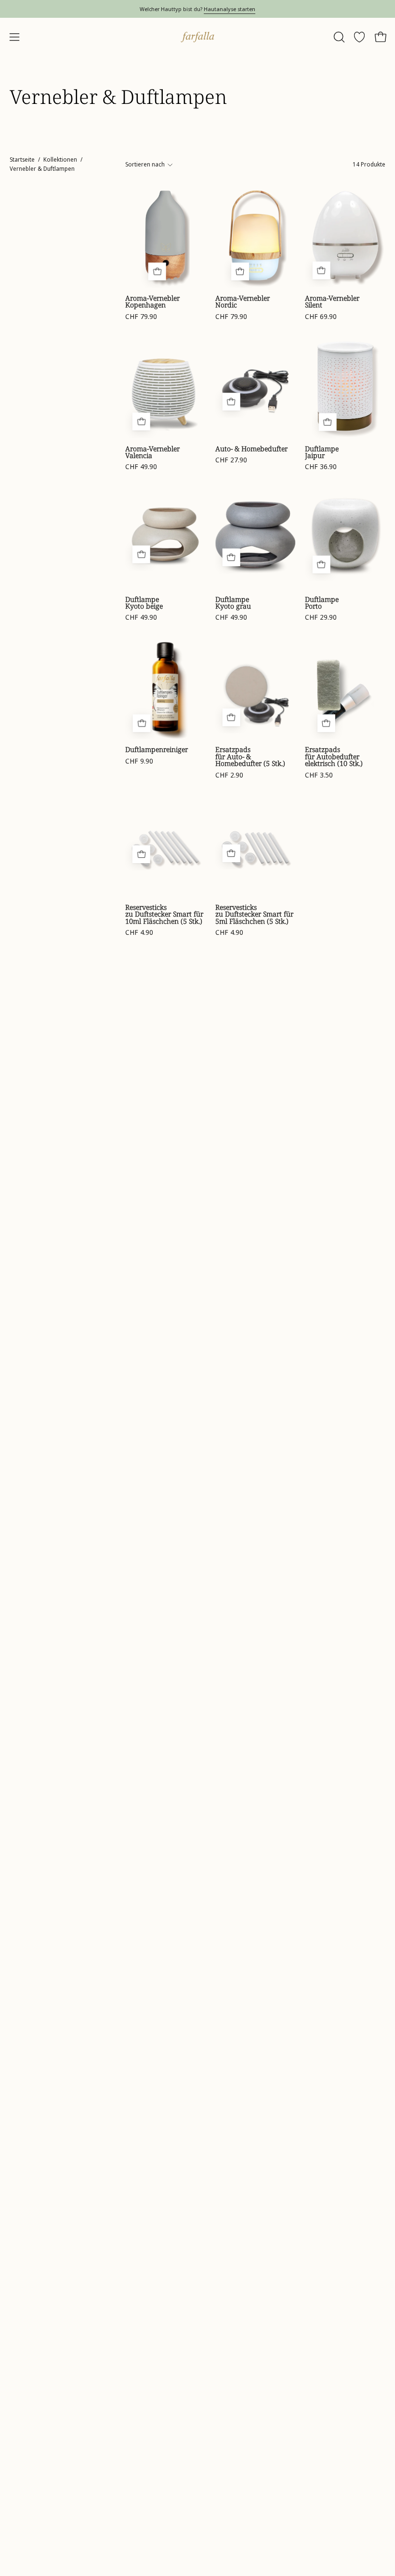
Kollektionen (60, 159)
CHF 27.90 (231, 460)
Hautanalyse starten (230, 9)
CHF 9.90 (139, 761)
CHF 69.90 (321, 317)
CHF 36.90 (321, 467)
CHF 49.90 (141, 467)
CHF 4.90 (139, 932)
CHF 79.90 (141, 317)
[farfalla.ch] (197, 37)
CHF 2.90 (229, 775)
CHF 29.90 (321, 617)
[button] (338, 37)
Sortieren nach (145, 164)
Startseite (22, 159)
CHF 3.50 (319, 775)
